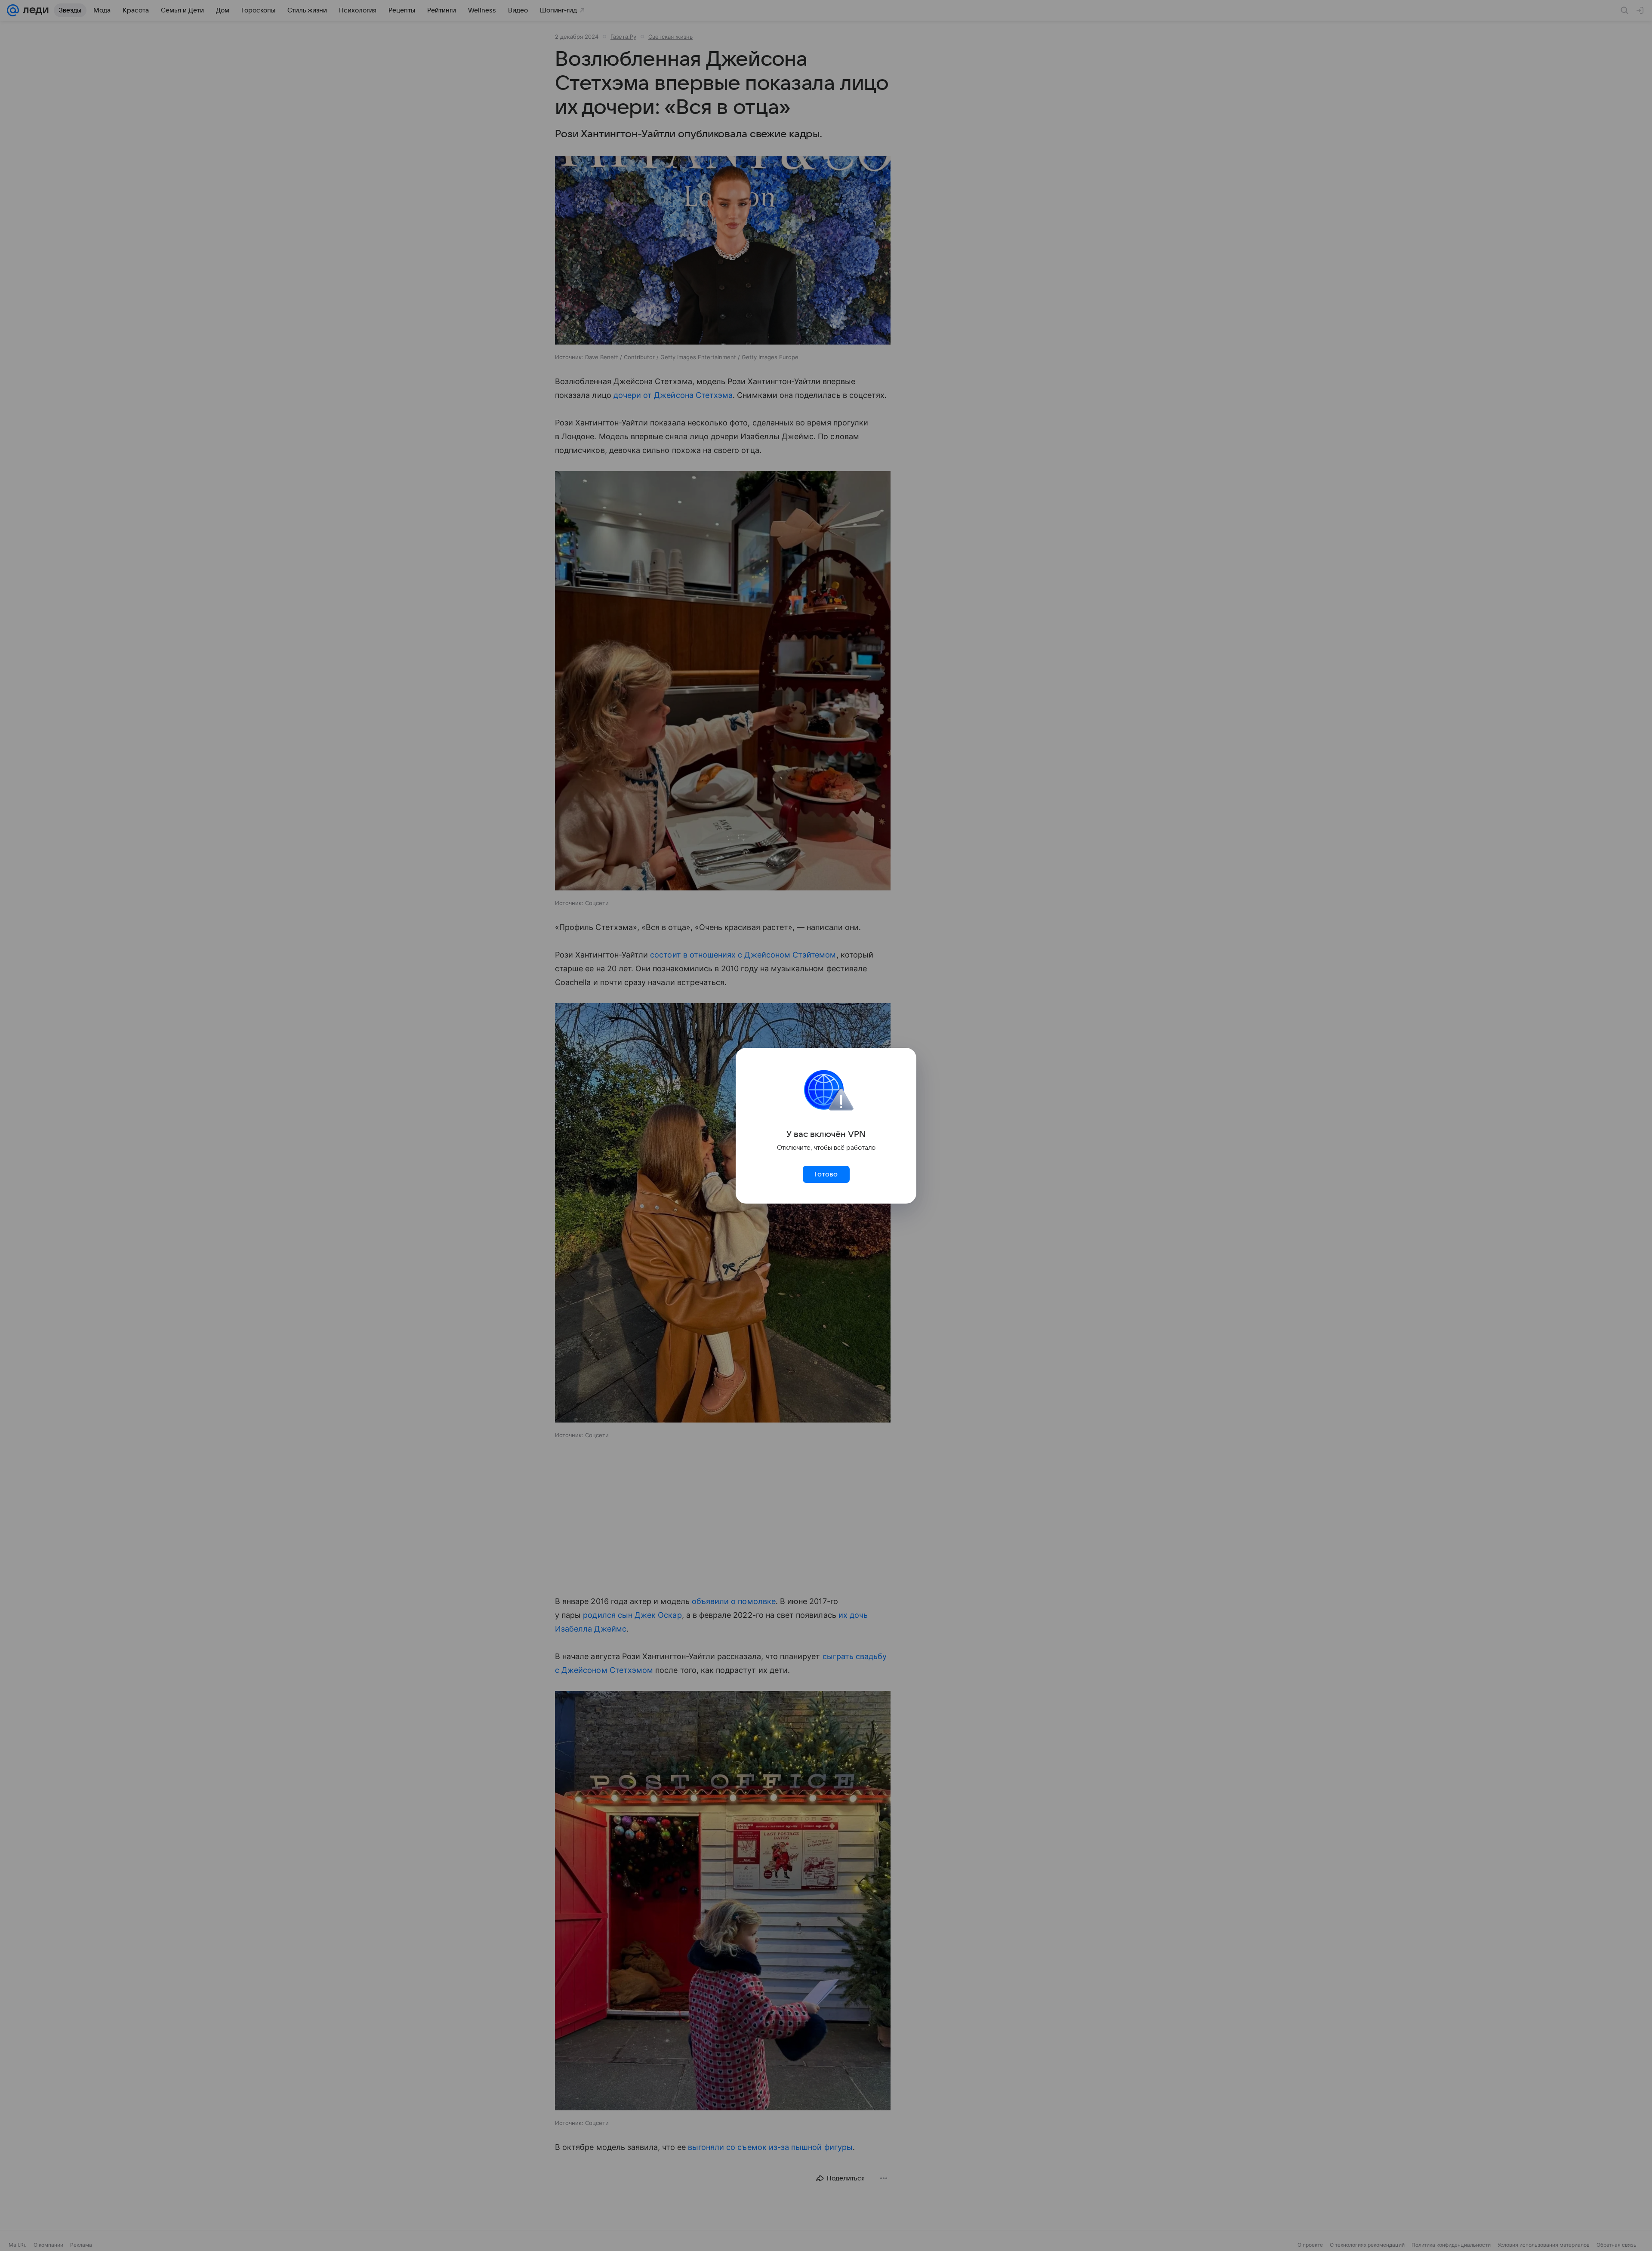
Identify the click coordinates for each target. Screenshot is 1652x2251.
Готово (826, 1174)
